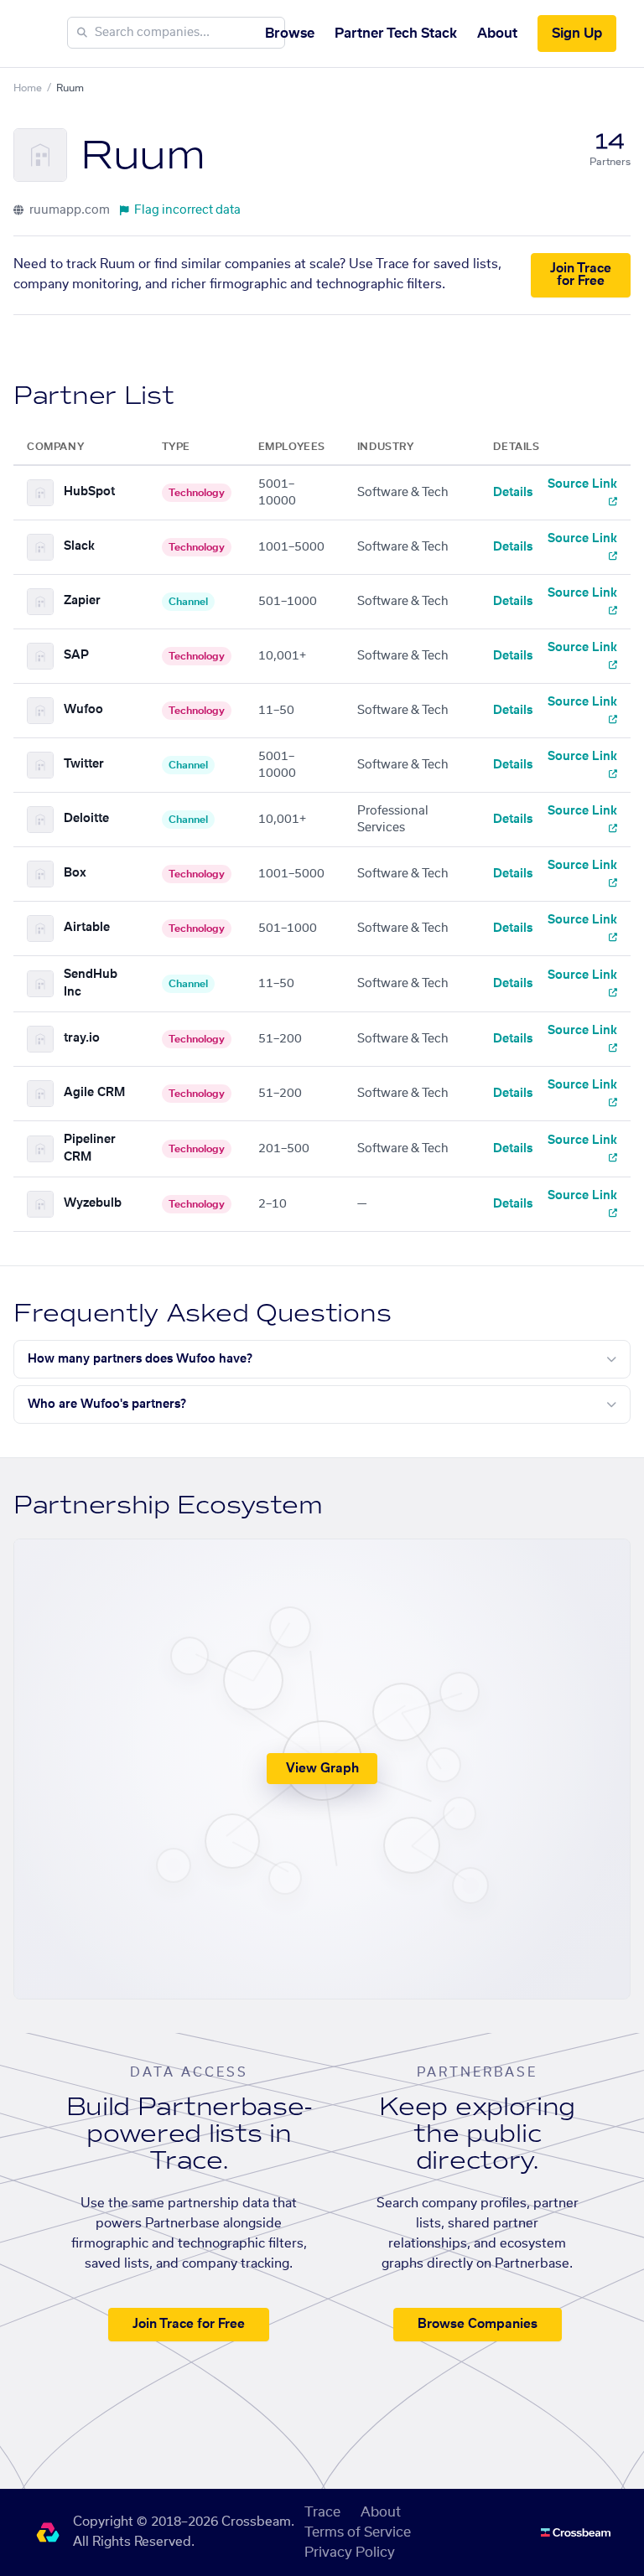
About (497, 34)
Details (513, 493)
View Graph (322, 1769)
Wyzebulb (93, 1203)
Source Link (582, 484)
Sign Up (577, 34)
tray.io (82, 1038)
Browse (290, 34)
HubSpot (89, 492)
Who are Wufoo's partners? (107, 1404)
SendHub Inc (91, 983)
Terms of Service (358, 2532)
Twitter (84, 764)
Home (28, 88)
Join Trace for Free (581, 275)
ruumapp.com (68, 210)
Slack (79, 546)
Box (75, 873)
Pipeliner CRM (90, 1148)
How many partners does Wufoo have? (140, 1359)
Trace (322, 2512)
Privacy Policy (350, 2553)
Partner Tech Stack (396, 34)
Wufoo (83, 710)
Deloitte (86, 819)
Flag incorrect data (187, 210)
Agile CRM (94, 1093)
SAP (76, 655)
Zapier (82, 601)
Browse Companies (478, 2324)
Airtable (87, 928)
